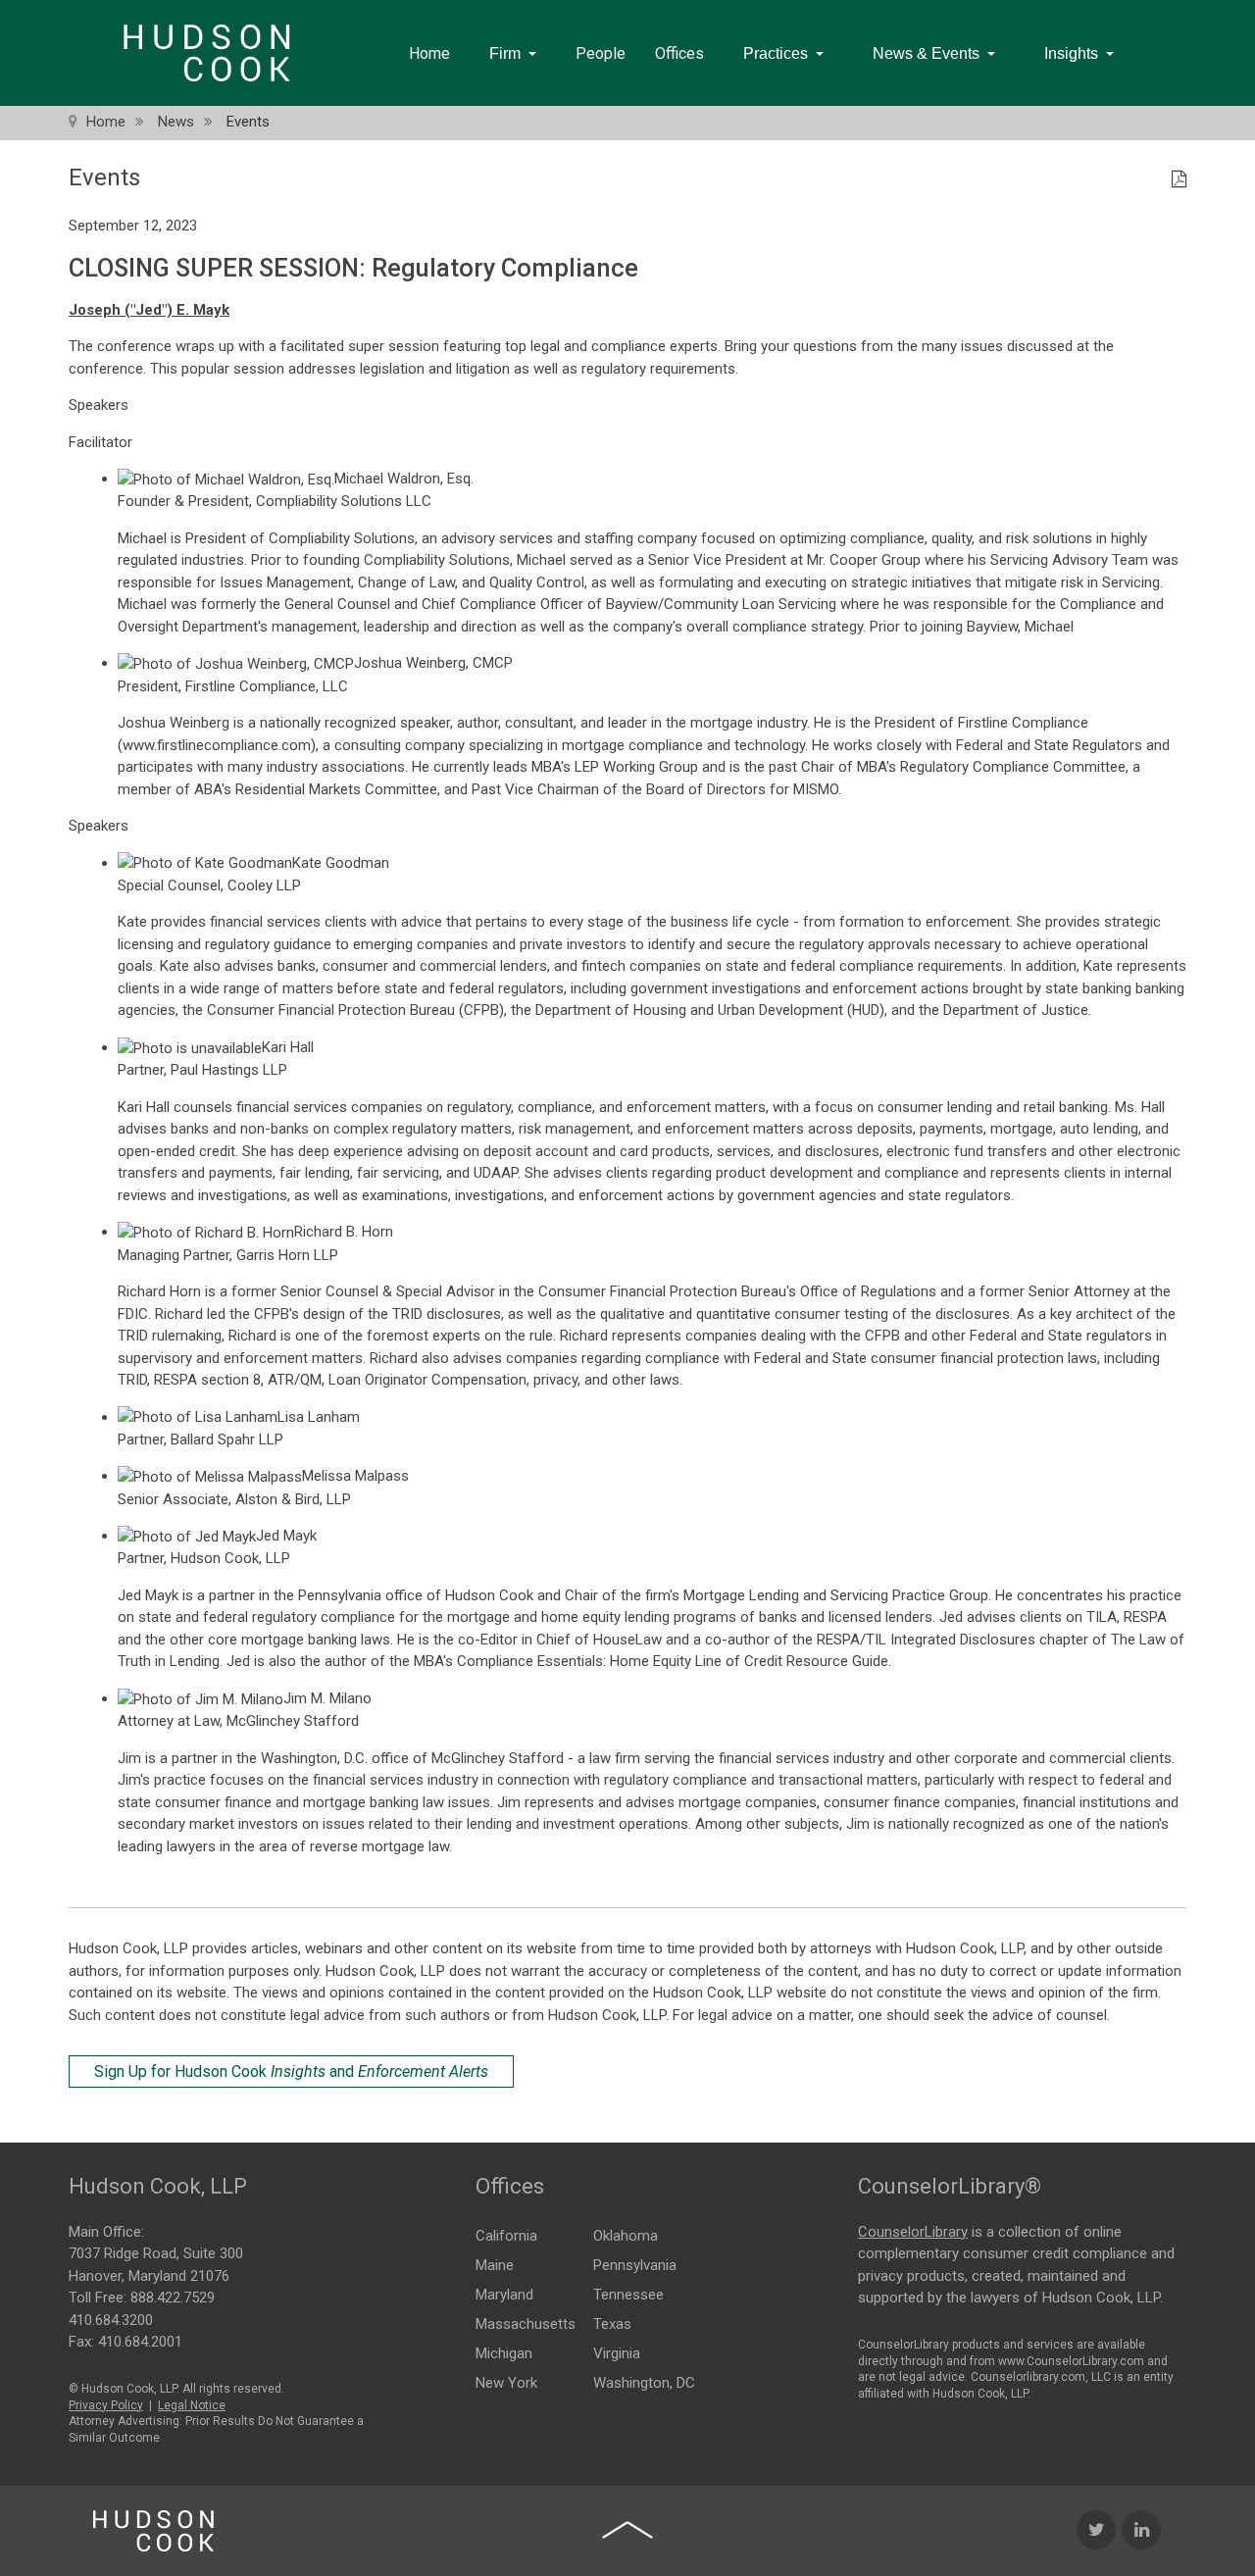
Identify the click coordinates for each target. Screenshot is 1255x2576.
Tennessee (628, 2295)
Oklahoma (626, 2236)
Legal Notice (192, 2405)
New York (506, 2383)
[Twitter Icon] (1096, 2530)
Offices (679, 53)
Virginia (617, 2353)
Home (429, 53)
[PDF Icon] (1179, 180)
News (176, 122)
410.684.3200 (111, 2320)
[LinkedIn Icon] (1141, 2530)
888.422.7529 (173, 2298)
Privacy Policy (106, 2405)
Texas (612, 2324)
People (601, 53)
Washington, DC (644, 2383)
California (506, 2236)
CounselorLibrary (913, 2232)
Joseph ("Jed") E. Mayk (149, 310)
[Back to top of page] (627, 2530)
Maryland (504, 2295)
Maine (495, 2265)
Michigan (504, 2353)
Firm (505, 53)
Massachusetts (526, 2324)
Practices (776, 53)
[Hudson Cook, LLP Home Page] (153, 2531)
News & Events (926, 53)
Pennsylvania (635, 2265)
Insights (1071, 53)
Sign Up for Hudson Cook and (291, 2071)
